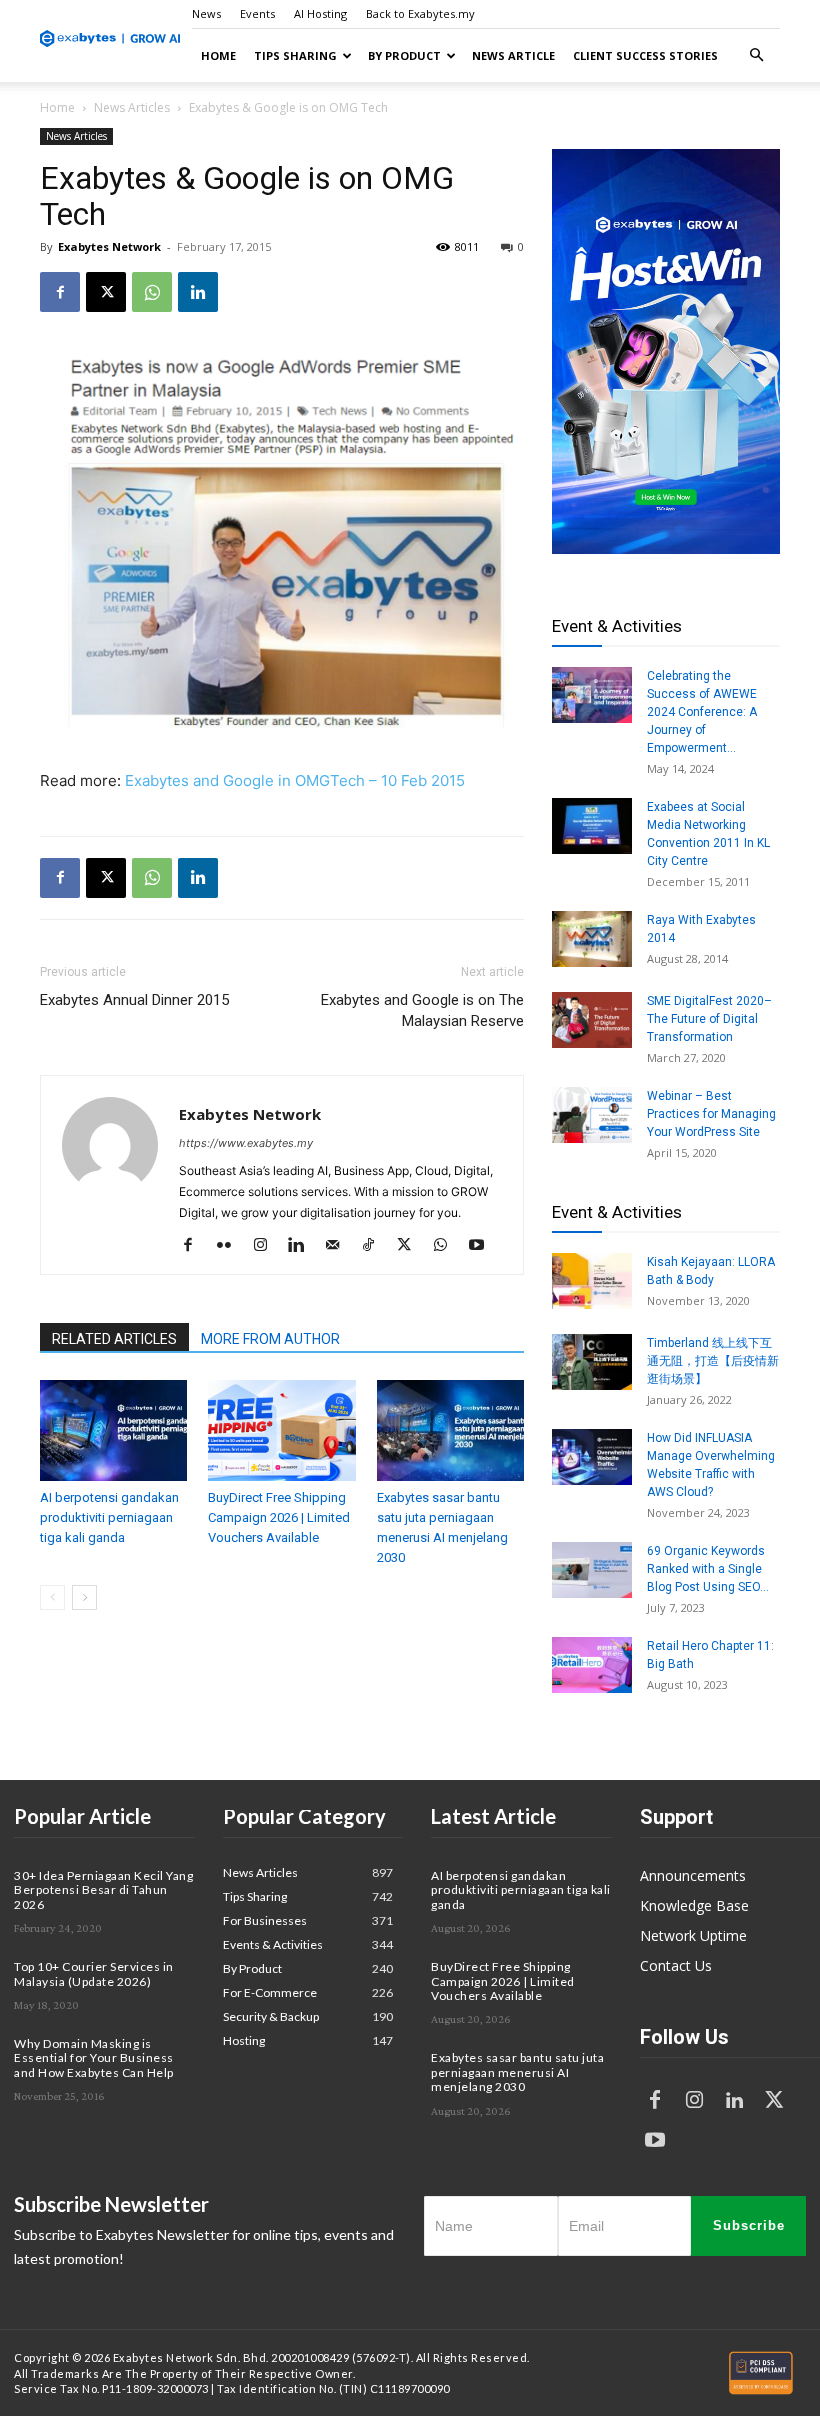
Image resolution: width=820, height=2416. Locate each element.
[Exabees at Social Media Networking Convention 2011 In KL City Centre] (592, 826)
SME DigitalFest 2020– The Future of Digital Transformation (709, 1019)
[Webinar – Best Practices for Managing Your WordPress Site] (592, 1115)
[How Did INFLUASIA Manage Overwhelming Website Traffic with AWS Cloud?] (592, 1457)
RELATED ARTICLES (114, 1339)
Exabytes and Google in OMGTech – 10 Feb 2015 (295, 780)
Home (218, 55)
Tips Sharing (295, 55)
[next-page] (84, 1597)
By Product (404, 55)
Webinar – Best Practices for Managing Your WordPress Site (711, 1114)
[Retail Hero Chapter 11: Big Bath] (592, 1665)
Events (257, 13)
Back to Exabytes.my (420, 13)
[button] (756, 55)
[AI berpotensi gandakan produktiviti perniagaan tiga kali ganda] (113, 1430)
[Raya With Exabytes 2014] (592, 939)
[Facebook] (60, 292)
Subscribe (749, 2225)
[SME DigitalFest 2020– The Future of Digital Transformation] (592, 1020)
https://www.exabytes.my (246, 1143)
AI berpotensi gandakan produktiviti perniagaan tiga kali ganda (109, 1517)
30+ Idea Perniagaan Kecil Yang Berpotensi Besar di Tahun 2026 (103, 1890)
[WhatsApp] (152, 292)
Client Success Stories (645, 55)
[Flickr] (231, 1246)
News (206, 13)
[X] (106, 292)
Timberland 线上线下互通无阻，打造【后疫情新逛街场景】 (713, 1361)
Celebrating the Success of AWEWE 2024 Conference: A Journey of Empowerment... (702, 712)
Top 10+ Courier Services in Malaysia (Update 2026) (94, 1973)
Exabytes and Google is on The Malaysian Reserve (422, 1010)
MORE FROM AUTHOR (270, 1339)
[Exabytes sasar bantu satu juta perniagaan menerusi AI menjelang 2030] (450, 1430)
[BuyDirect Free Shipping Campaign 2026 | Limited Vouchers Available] (281, 1430)
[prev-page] (52, 1597)
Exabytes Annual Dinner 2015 (134, 1000)
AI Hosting (320, 13)
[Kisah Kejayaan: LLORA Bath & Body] (592, 1281)
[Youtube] (483, 1246)
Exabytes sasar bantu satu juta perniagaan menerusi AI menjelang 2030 (517, 2072)
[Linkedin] (198, 292)
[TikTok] (375, 1246)
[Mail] (339, 1246)
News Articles (132, 107)
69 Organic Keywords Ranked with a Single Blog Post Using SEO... (708, 1569)
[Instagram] (267, 1246)
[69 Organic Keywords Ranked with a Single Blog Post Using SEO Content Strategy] (592, 1570)
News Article (513, 55)
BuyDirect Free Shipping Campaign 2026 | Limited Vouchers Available (279, 1517)
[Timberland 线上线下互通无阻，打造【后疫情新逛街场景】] (592, 1362)
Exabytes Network (109, 246)
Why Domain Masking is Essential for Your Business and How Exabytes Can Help (94, 2058)
